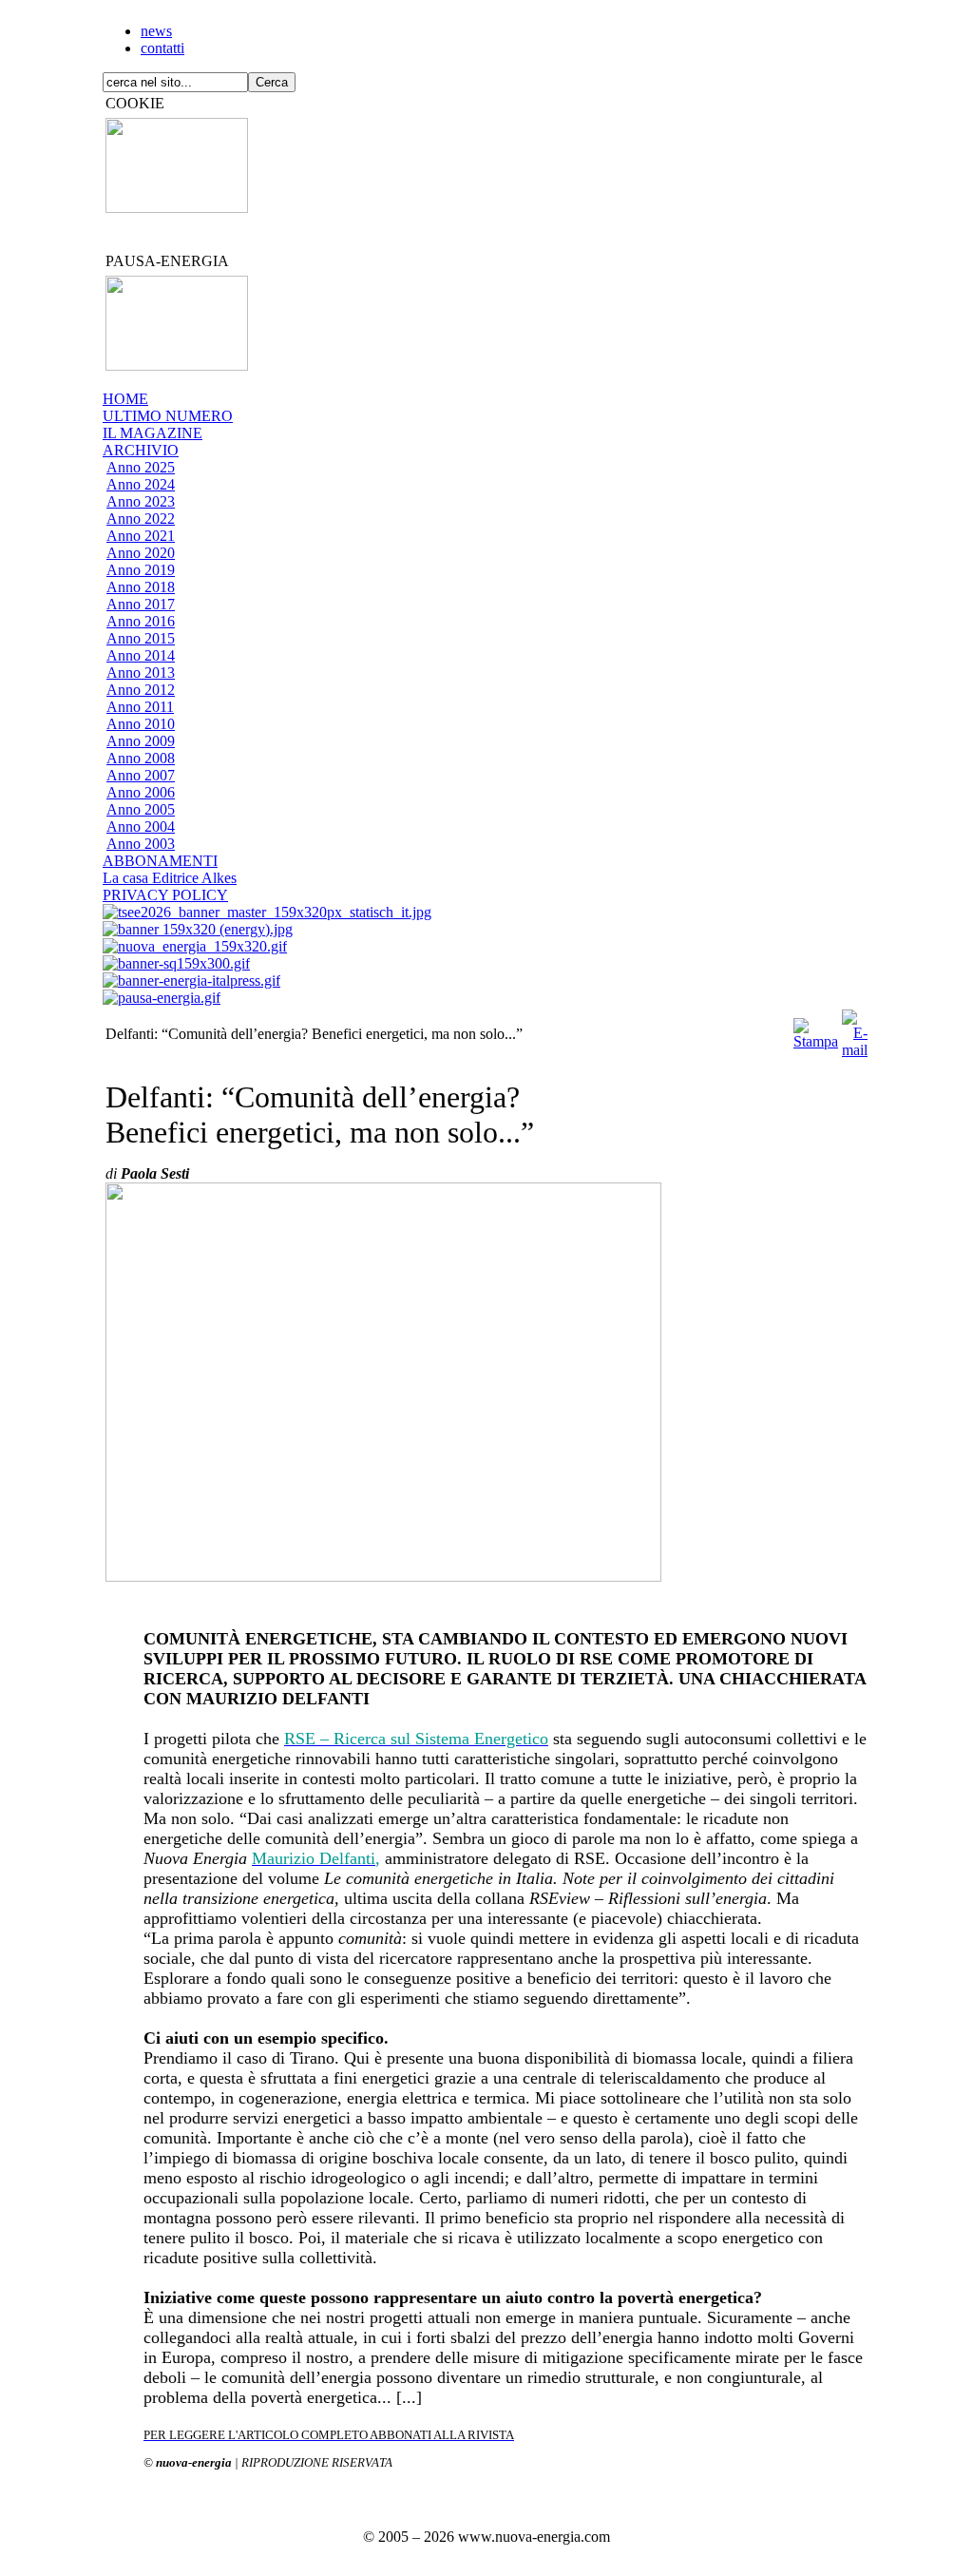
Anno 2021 (141, 536)
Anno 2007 (141, 775)
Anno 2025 (141, 467)
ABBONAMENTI (160, 861)
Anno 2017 (141, 604)
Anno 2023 (141, 501)
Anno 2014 (141, 655)
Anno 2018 (141, 587)
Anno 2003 (141, 844)
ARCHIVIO (141, 450)
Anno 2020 (141, 553)
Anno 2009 (141, 741)
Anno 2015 (141, 638)
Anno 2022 (141, 519)
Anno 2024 (141, 484)
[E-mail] (855, 1029)
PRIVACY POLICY (165, 895)
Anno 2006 (141, 792)
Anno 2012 (141, 690)
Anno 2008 (141, 758)
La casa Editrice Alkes (170, 878)
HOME (125, 399)
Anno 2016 (141, 621)
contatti (162, 48)
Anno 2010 (141, 724)
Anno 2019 (141, 570)
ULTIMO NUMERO (168, 416)
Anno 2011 (140, 707)
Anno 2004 (141, 827)
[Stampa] (816, 1029)
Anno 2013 (141, 673)
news (156, 31)
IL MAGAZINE (153, 433)
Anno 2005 (141, 809)
